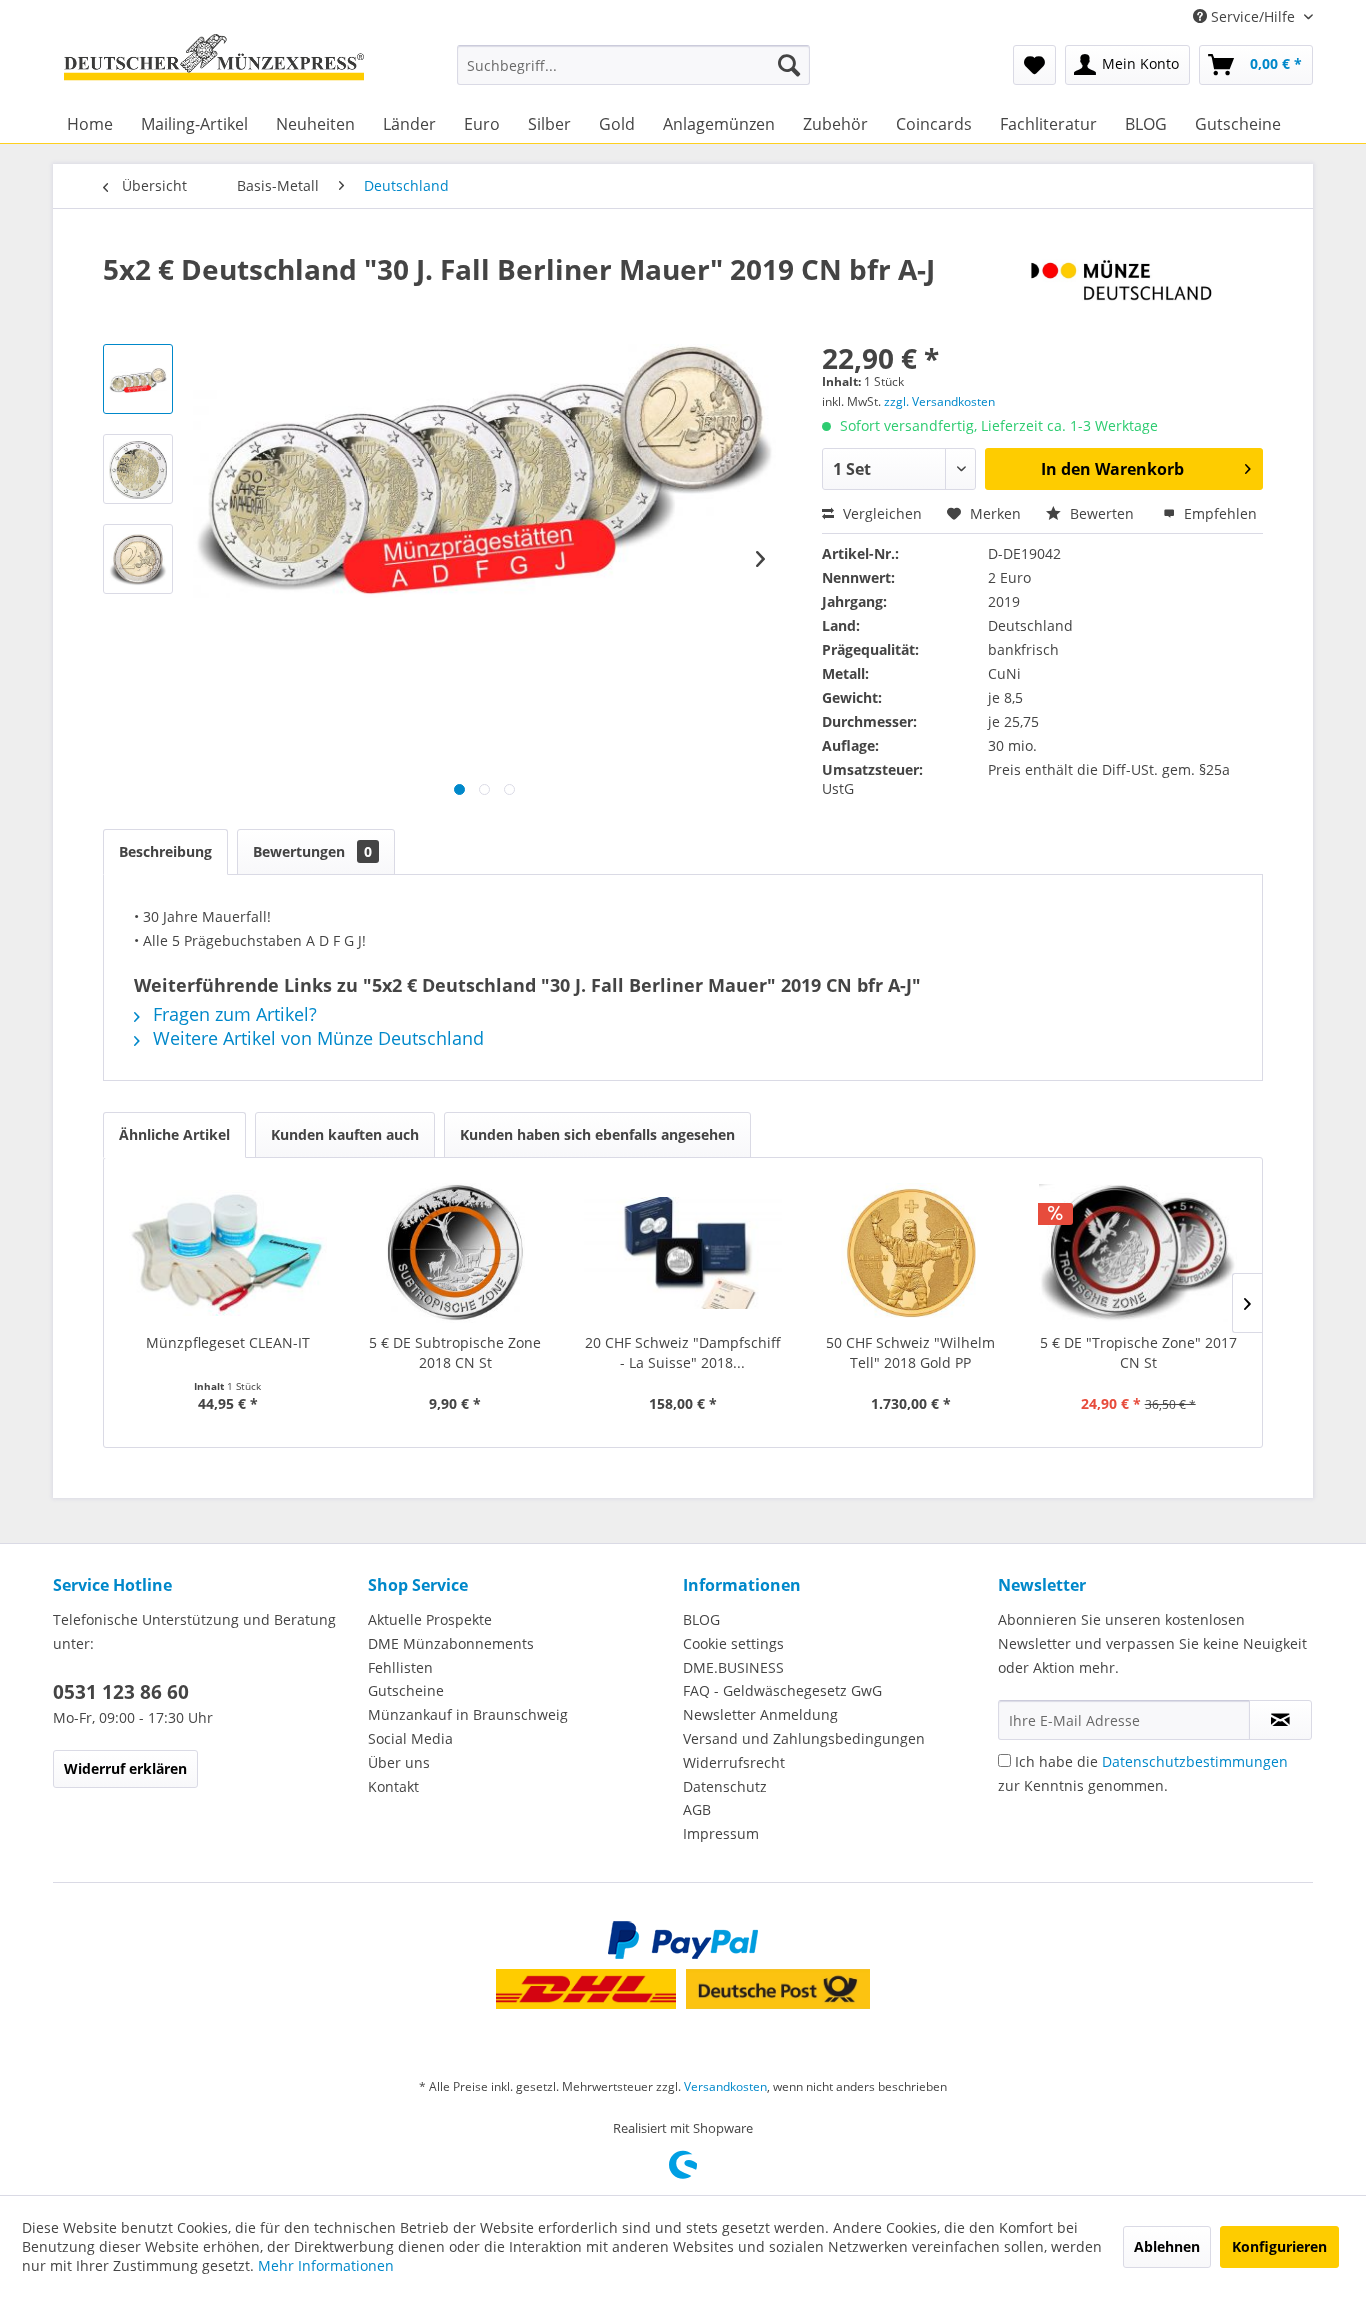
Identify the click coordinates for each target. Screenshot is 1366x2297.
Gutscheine (406, 1690)
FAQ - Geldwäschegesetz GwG (782, 1690)
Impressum (721, 1833)
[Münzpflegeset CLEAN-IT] (228, 1253)
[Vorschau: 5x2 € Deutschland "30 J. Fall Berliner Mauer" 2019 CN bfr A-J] (138, 379)
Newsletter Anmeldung (760, 1714)
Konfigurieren (1279, 2246)
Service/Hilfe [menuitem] (1253, 16)
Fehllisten (400, 1667)
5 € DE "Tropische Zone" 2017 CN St (1138, 1352)
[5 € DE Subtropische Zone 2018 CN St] (456, 1253)
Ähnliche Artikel (174, 1134)
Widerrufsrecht (734, 1762)
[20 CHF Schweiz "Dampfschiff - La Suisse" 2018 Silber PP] (683, 1253)
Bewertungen (312, 851)
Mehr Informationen (326, 2265)
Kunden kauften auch (345, 1134)
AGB (697, 1809)
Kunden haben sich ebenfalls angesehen (597, 1134)
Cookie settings (733, 1643)
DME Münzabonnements (451, 1643)
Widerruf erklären (125, 1768)
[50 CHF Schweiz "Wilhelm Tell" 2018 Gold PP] (911, 1253)
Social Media (410, 1738)
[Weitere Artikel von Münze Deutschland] (1147, 289)
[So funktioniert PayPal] (683, 1940)
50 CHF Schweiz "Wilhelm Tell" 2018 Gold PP (910, 1352)
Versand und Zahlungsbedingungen (804, 1738)
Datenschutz (725, 1786)
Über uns (399, 1762)
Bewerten (1102, 513)
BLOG (701, 1619)
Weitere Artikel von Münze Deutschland (316, 1038)
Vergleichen (880, 513)
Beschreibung (165, 851)
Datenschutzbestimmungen (1195, 1761)
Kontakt (393, 1786)
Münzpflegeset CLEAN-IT (228, 1342)
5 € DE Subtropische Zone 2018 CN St (455, 1352)
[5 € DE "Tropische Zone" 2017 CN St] (1138, 1253)
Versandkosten (725, 2086)
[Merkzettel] (1034, 65)
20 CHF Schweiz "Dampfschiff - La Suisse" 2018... (683, 1352)
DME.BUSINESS (733, 1667)
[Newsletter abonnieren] (1280, 1720)
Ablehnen (1167, 2246)
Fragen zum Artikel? (232, 1014)
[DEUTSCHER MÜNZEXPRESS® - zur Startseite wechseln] (214, 65)
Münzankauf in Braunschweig (468, 1714)
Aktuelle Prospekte (430, 1619)
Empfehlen (1218, 513)
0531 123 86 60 (121, 1692)
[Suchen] (789, 65)
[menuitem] (633, 65)
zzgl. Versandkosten (939, 401)
